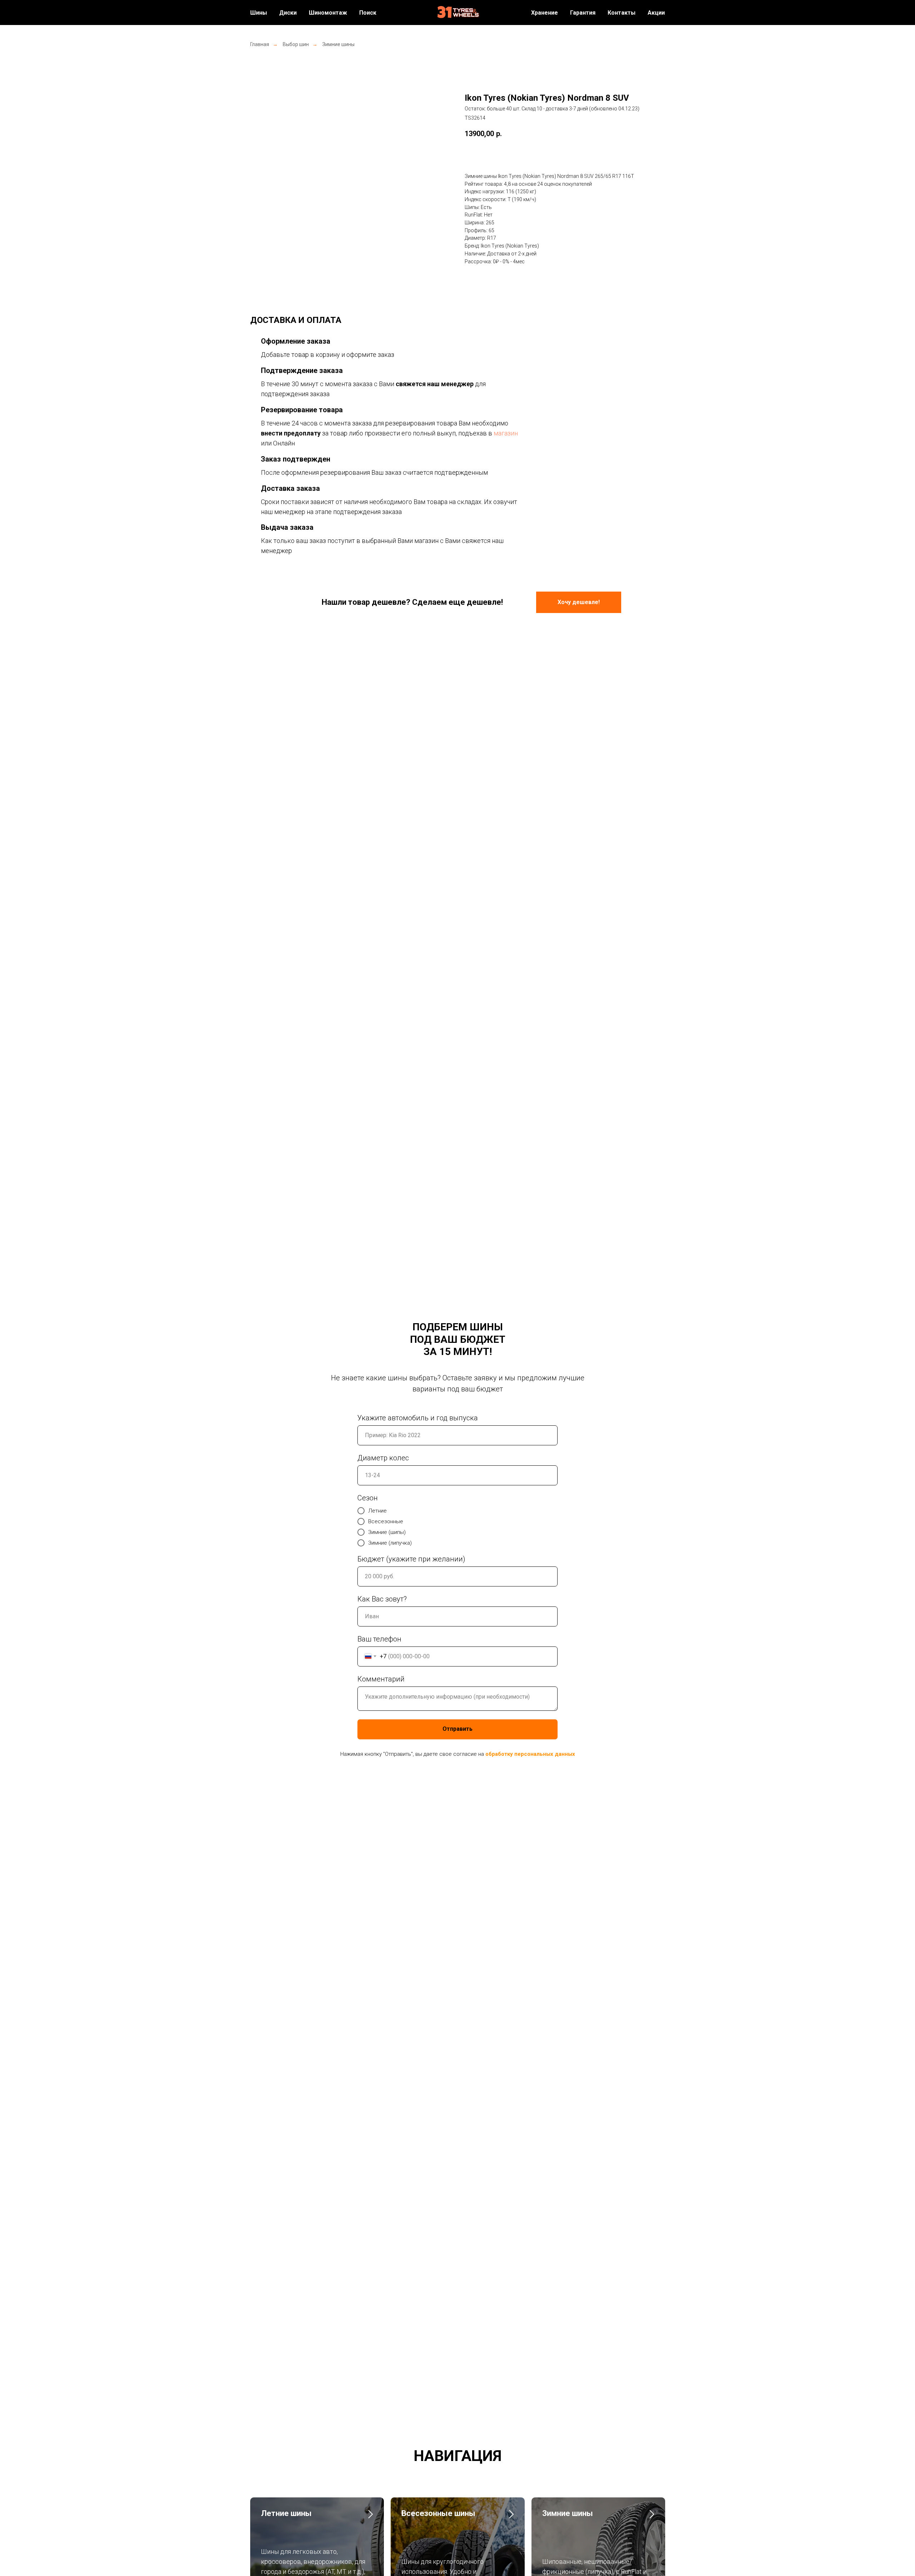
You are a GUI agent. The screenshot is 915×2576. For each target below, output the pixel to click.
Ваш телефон (379, 1639)
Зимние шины (338, 44)
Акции (656, 13)
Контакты (622, 13)
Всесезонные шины (438, 2513)
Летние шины (286, 2513)
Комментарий (381, 1679)
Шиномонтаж (328, 13)
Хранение (545, 13)
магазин (506, 433)
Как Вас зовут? (382, 1599)
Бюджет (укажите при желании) (411, 1559)
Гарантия (583, 13)
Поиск (368, 13)
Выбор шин (296, 44)
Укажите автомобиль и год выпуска (418, 1418)
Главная (260, 44)
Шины (259, 13)
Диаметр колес (383, 1458)
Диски (288, 13)
